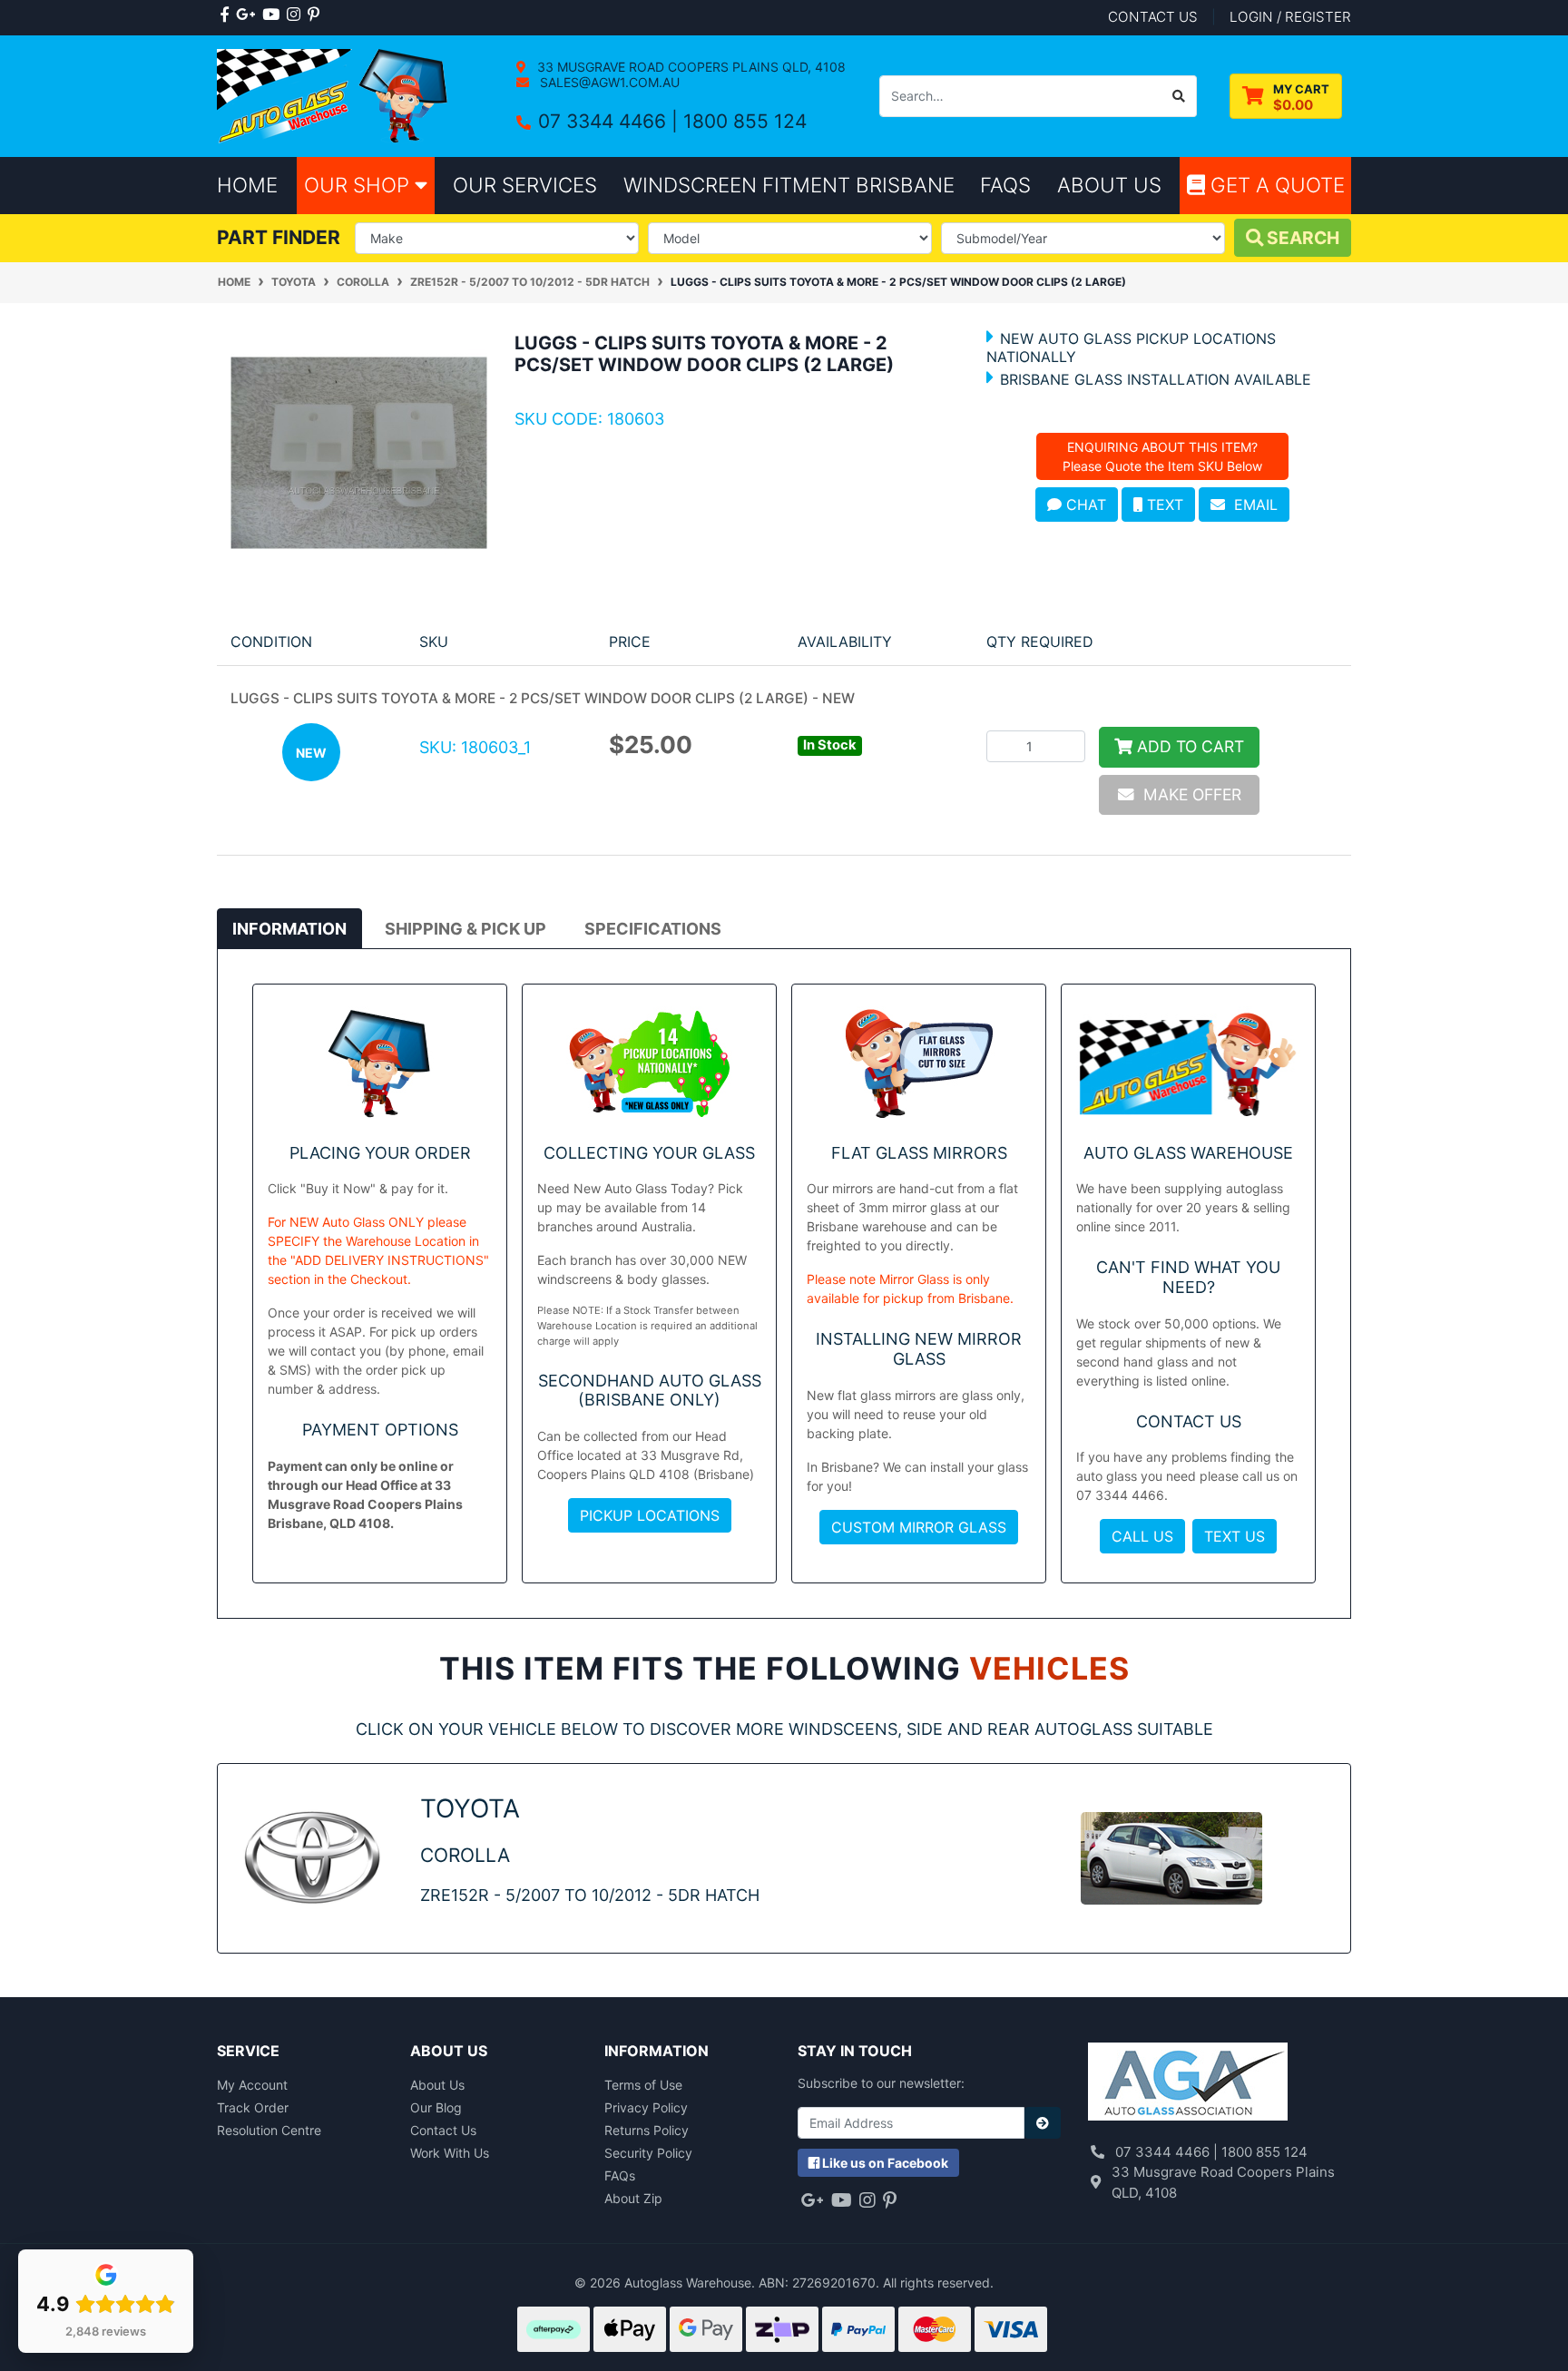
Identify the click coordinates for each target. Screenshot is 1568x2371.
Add (1188, 746)
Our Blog (436, 2107)
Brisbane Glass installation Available (1156, 379)
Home (247, 185)
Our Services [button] (525, 185)
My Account (252, 2085)
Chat (1084, 505)
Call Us (1142, 1536)
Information (289, 929)
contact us (1153, 17)
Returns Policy (647, 2130)
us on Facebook (885, 2163)
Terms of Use (643, 2085)
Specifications (653, 929)
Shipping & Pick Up (465, 929)
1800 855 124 (745, 121)
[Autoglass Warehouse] (334, 95)
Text (1163, 505)
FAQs (620, 2175)
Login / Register (1290, 17)
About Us (437, 2085)
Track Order (253, 2107)
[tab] (289, 928)
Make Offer (1188, 794)
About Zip (633, 2198)
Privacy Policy (646, 2107)
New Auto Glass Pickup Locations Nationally (1131, 348)
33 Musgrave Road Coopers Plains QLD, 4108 (690, 67)
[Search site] (1179, 96)
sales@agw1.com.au (608, 82)
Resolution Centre (269, 2130)
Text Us (1235, 1536)
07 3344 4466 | (611, 121)
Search (1301, 238)
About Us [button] (1109, 185)
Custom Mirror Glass (919, 1527)
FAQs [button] (1005, 185)
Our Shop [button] (359, 185)
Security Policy (648, 2153)
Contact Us (443, 2130)
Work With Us (450, 2153)
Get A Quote (1275, 185)
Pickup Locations (650, 1515)
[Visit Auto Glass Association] (1188, 2083)
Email (1251, 505)
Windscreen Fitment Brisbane (789, 185)
